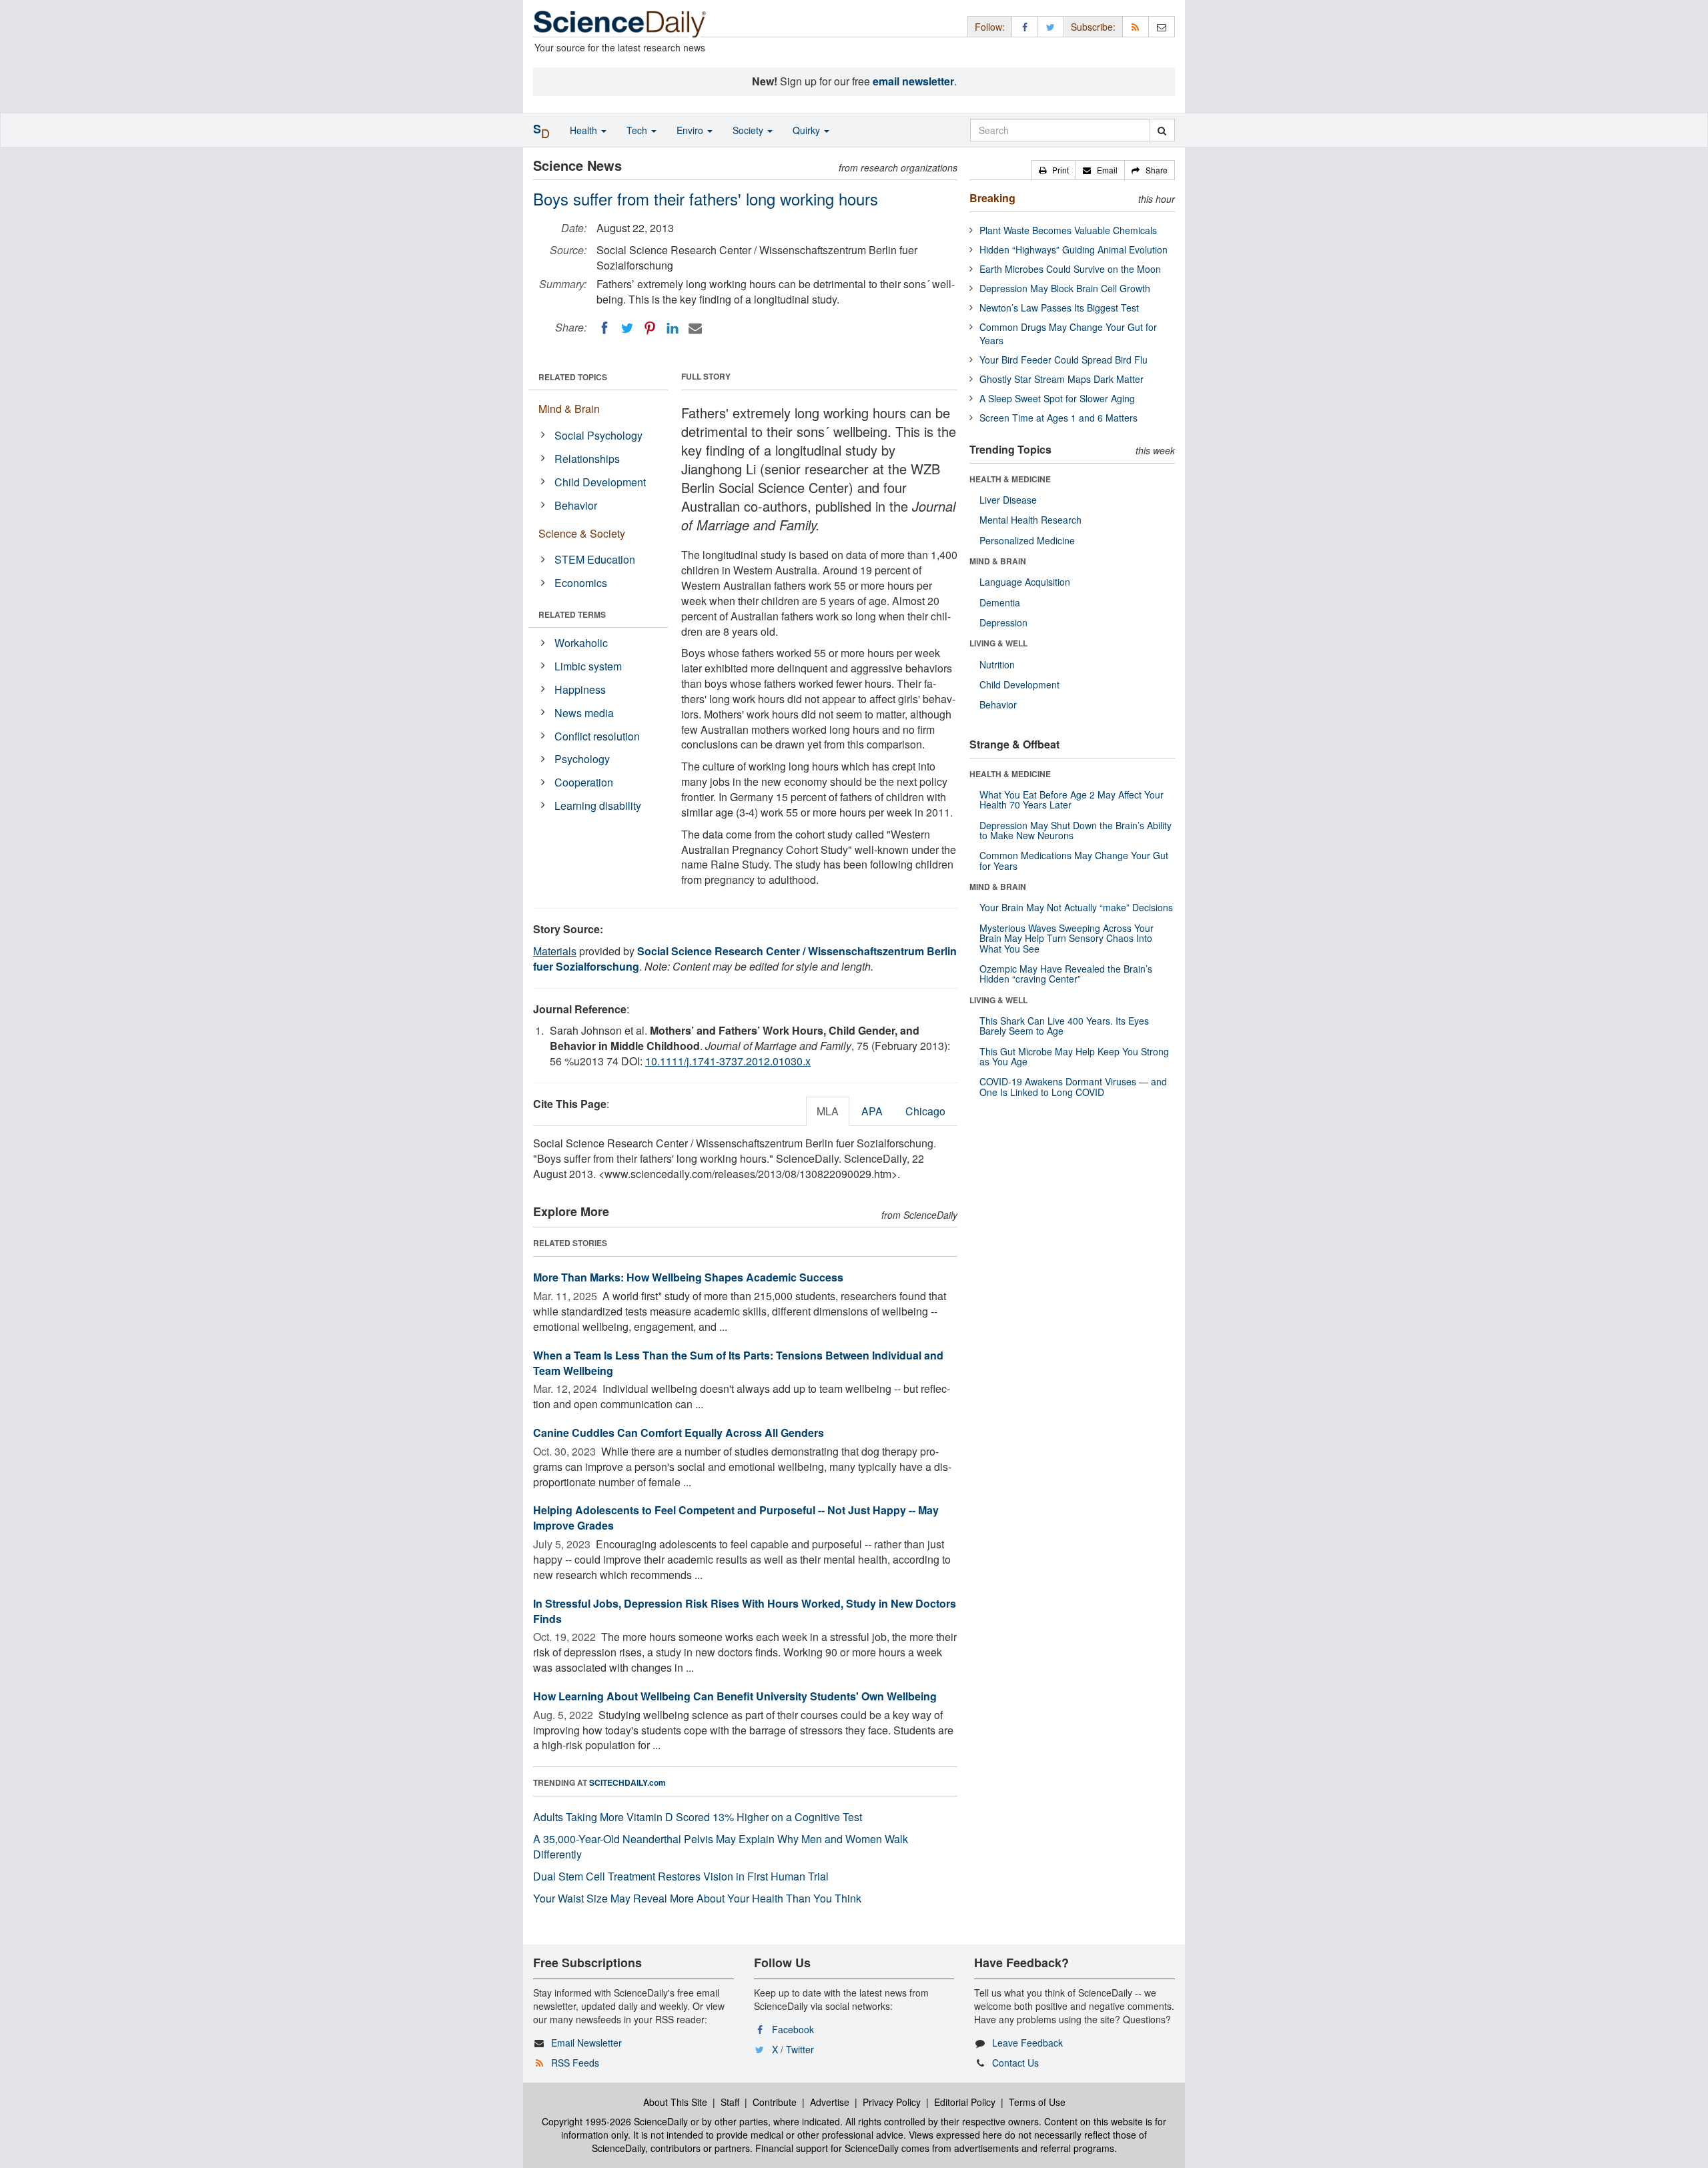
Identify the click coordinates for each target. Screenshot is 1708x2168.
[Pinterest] (650, 328)
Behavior (576, 505)
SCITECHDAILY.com (627, 1782)
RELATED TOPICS (573, 377)
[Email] (695, 328)
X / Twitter (793, 2049)
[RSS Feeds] (1136, 26)
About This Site (675, 2102)
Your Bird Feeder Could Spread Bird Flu (1063, 360)
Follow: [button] (990, 27)
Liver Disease (1008, 500)
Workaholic (581, 643)
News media (584, 713)
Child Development (600, 482)
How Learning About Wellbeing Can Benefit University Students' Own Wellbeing (735, 1696)
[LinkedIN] (673, 328)
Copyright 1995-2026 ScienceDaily (615, 2121)
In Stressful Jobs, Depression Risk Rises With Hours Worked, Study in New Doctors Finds (745, 1611)
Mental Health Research (1030, 520)
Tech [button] (638, 130)
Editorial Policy (965, 2102)
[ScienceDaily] (620, 23)
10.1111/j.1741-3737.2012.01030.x (728, 1061)
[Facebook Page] (1025, 26)
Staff (730, 2102)
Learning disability (598, 805)
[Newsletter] (1162, 26)
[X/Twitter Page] (1051, 26)
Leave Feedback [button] (1027, 2043)
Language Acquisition (1025, 582)
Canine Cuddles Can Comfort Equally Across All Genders (679, 1433)
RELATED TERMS (572, 614)
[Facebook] (604, 328)
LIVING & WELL (998, 643)
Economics (581, 583)
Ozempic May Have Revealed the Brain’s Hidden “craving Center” (1066, 974)
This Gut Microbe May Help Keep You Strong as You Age (1074, 1056)
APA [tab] (872, 1111)
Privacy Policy (892, 2102)
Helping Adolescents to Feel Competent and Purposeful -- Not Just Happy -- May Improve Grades (736, 1518)
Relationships (587, 459)
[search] (1162, 130)
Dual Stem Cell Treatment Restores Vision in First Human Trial (681, 1876)
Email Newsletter (586, 2043)
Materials (555, 951)
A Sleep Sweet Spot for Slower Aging (1057, 398)
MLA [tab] (828, 1111)
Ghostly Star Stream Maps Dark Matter (1061, 379)
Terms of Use (1037, 2102)
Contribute (775, 2102)
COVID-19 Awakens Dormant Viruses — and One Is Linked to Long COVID (1073, 1086)
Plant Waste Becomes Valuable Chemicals (1068, 230)
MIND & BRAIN (998, 561)
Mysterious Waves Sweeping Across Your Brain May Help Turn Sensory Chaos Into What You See (1066, 938)
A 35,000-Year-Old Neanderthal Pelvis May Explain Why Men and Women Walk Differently (721, 1846)
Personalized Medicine (1027, 540)
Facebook (793, 2029)
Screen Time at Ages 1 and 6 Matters (1058, 418)
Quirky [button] (808, 130)
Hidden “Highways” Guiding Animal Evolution (1074, 249)
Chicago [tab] (925, 1111)
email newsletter (913, 81)
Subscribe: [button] (1093, 27)
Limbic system (588, 666)
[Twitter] (627, 328)
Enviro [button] (691, 130)
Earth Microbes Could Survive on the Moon (1070, 269)
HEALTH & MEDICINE (1010, 479)
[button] (1054, 170)
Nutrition (997, 664)
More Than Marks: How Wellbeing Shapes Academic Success (688, 1277)
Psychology (582, 759)
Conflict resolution (597, 736)
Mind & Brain (569, 409)
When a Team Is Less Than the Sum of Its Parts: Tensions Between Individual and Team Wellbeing (738, 1363)
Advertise (830, 2102)
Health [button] (585, 130)
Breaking (992, 198)
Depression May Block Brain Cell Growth (1065, 288)
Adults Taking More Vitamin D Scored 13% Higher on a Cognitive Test (698, 1817)
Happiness (580, 689)
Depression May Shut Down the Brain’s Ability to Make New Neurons (1076, 830)
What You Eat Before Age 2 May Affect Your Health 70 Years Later (1072, 799)
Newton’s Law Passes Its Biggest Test (1059, 308)
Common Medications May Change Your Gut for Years (1074, 860)
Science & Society (582, 533)
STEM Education (595, 559)
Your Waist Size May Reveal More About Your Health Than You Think (697, 1898)
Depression (1003, 622)
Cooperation (584, 782)
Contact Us (1015, 2063)
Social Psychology (598, 435)
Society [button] (749, 130)
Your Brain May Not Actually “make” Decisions (1076, 907)
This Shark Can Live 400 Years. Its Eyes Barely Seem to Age (1064, 1026)
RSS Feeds (575, 2063)
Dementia (1000, 602)
